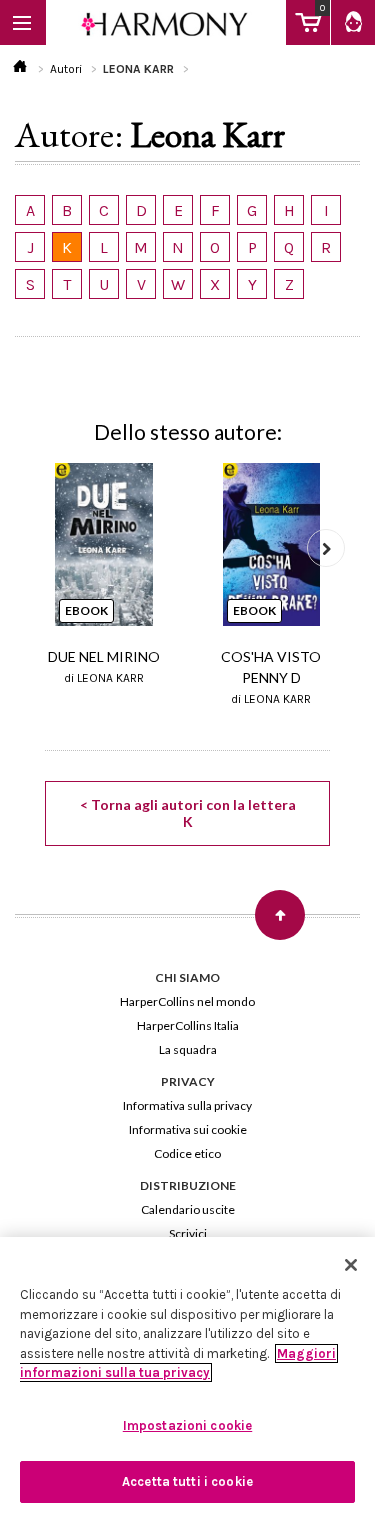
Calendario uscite (188, 1209)
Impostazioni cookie (187, 1425)
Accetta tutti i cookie (187, 1481)
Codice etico (187, 1153)
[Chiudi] (351, 1265)
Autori (66, 69)
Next (326, 548)
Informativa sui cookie (188, 1129)
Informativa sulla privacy (187, 1105)
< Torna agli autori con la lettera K (188, 813)
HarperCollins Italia (188, 1025)
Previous (49, 548)
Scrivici (188, 1233)
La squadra (188, 1049)
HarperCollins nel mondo (187, 1001)
